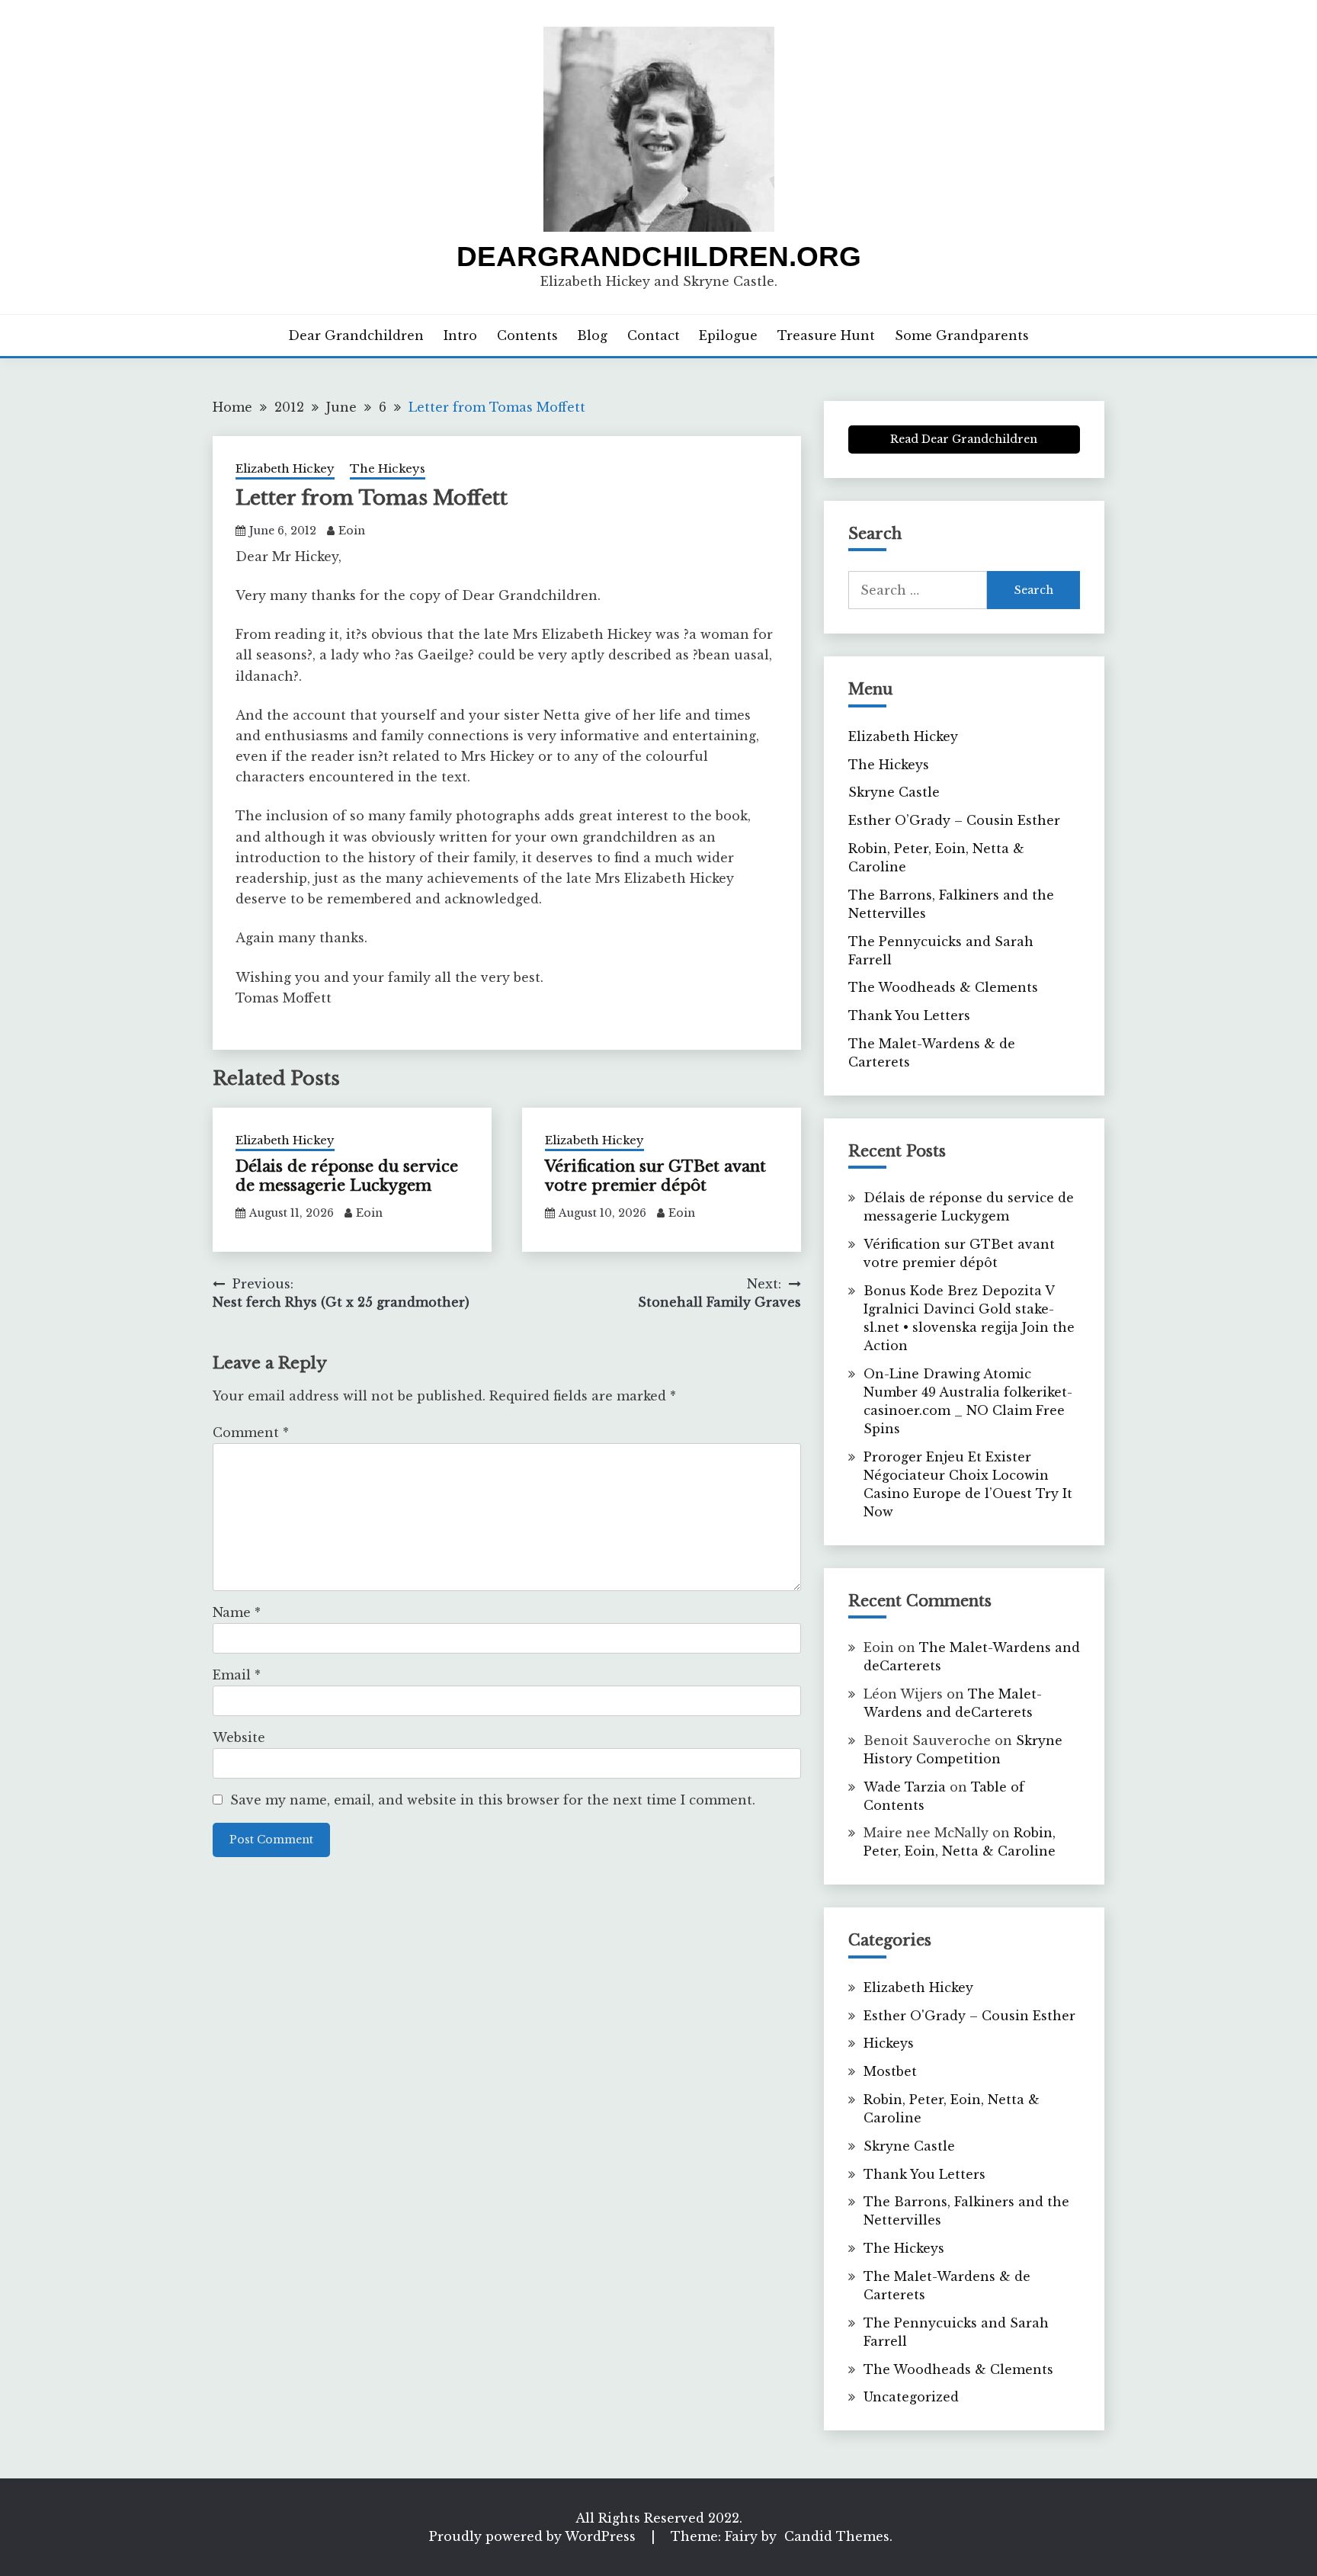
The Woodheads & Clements (943, 987)
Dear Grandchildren (356, 335)
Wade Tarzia (905, 1787)
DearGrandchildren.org (659, 257)
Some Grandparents (962, 335)
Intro (460, 335)
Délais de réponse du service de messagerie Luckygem (347, 1176)
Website (239, 1737)
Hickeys (889, 2043)
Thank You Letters (909, 1015)
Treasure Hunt (826, 335)
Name (237, 1612)
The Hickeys (388, 468)
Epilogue (728, 335)
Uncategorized (911, 2397)
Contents (527, 335)
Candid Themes (837, 2536)
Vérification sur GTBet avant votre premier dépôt (655, 1176)
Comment (251, 1432)
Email (237, 1675)
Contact (654, 335)
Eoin (352, 531)
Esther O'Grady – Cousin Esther (969, 2016)
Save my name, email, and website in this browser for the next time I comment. (493, 1800)
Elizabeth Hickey (285, 468)
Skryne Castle (894, 792)
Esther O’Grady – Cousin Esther (954, 820)
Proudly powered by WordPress (534, 2536)
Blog (592, 335)
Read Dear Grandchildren (964, 439)
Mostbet (890, 2071)
